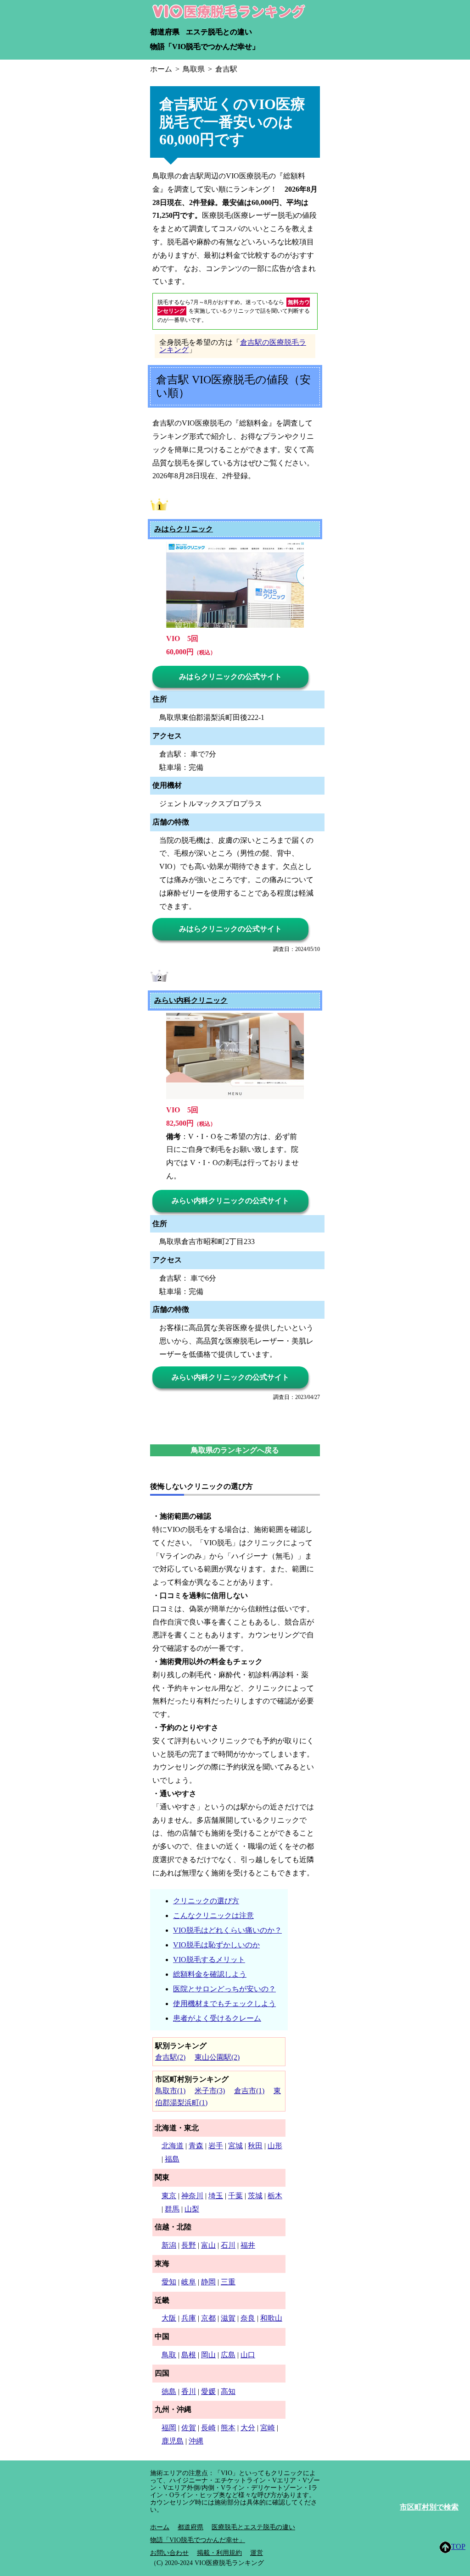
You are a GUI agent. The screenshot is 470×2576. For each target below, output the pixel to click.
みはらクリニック (184, 529)
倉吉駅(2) (170, 2057)
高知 (228, 2391)
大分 (248, 2428)
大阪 (169, 2318)
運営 (257, 2553)
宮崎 (268, 2428)
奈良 (248, 2318)
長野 (189, 2245)
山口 (248, 2355)
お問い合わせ (169, 2553)
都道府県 (165, 32)
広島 (228, 2355)
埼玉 (216, 2196)
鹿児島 (173, 2441)
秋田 (255, 2146)
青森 (196, 2146)
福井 (248, 2245)
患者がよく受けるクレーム (217, 2018)
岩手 (216, 2146)
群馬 (172, 2209)
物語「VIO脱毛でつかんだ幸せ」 (205, 47)
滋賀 (228, 2318)
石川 (228, 2245)
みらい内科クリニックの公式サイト (230, 1201)
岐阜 (189, 2282)
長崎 (208, 2428)
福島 (172, 2159)
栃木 (275, 2196)
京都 (208, 2318)
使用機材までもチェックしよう (224, 2004)
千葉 (235, 2196)
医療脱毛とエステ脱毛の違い (253, 2527)
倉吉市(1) (249, 2091)
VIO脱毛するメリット (209, 1960)
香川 (189, 2391)
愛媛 (208, 2391)
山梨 (192, 2209)
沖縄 (196, 2441)
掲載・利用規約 (219, 2553)
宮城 (235, 2146)
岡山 (208, 2355)
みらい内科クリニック (191, 1001)
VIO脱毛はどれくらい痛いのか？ (227, 1930)
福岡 (169, 2428)
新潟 (169, 2245)
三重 (228, 2282)
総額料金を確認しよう (210, 1974)
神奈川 (192, 2196)
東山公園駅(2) (217, 2057)
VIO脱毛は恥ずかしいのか (216, 1945)
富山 (208, 2245)
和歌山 (271, 2318)
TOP (458, 2546)
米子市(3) (210, 2091)
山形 (275, 2146)
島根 (189, 2355)
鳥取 (169, 2355)
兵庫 (189, 2318)
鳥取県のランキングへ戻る (235, 1450)
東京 (169, 2196)
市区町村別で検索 (429, 2507)
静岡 (208, 2282)
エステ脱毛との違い (219, 32)
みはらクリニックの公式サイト (230, 677)
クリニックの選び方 (206, 1901)
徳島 (169, 2391)
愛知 (169, 2282)
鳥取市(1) (170, 2091)
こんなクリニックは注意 (213, 1915)
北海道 (173, 2146)
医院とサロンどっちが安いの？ (224, 1989)
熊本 (228, 2428)
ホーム (160, 2527)
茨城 (255, 2196)
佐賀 (189, 2428)
